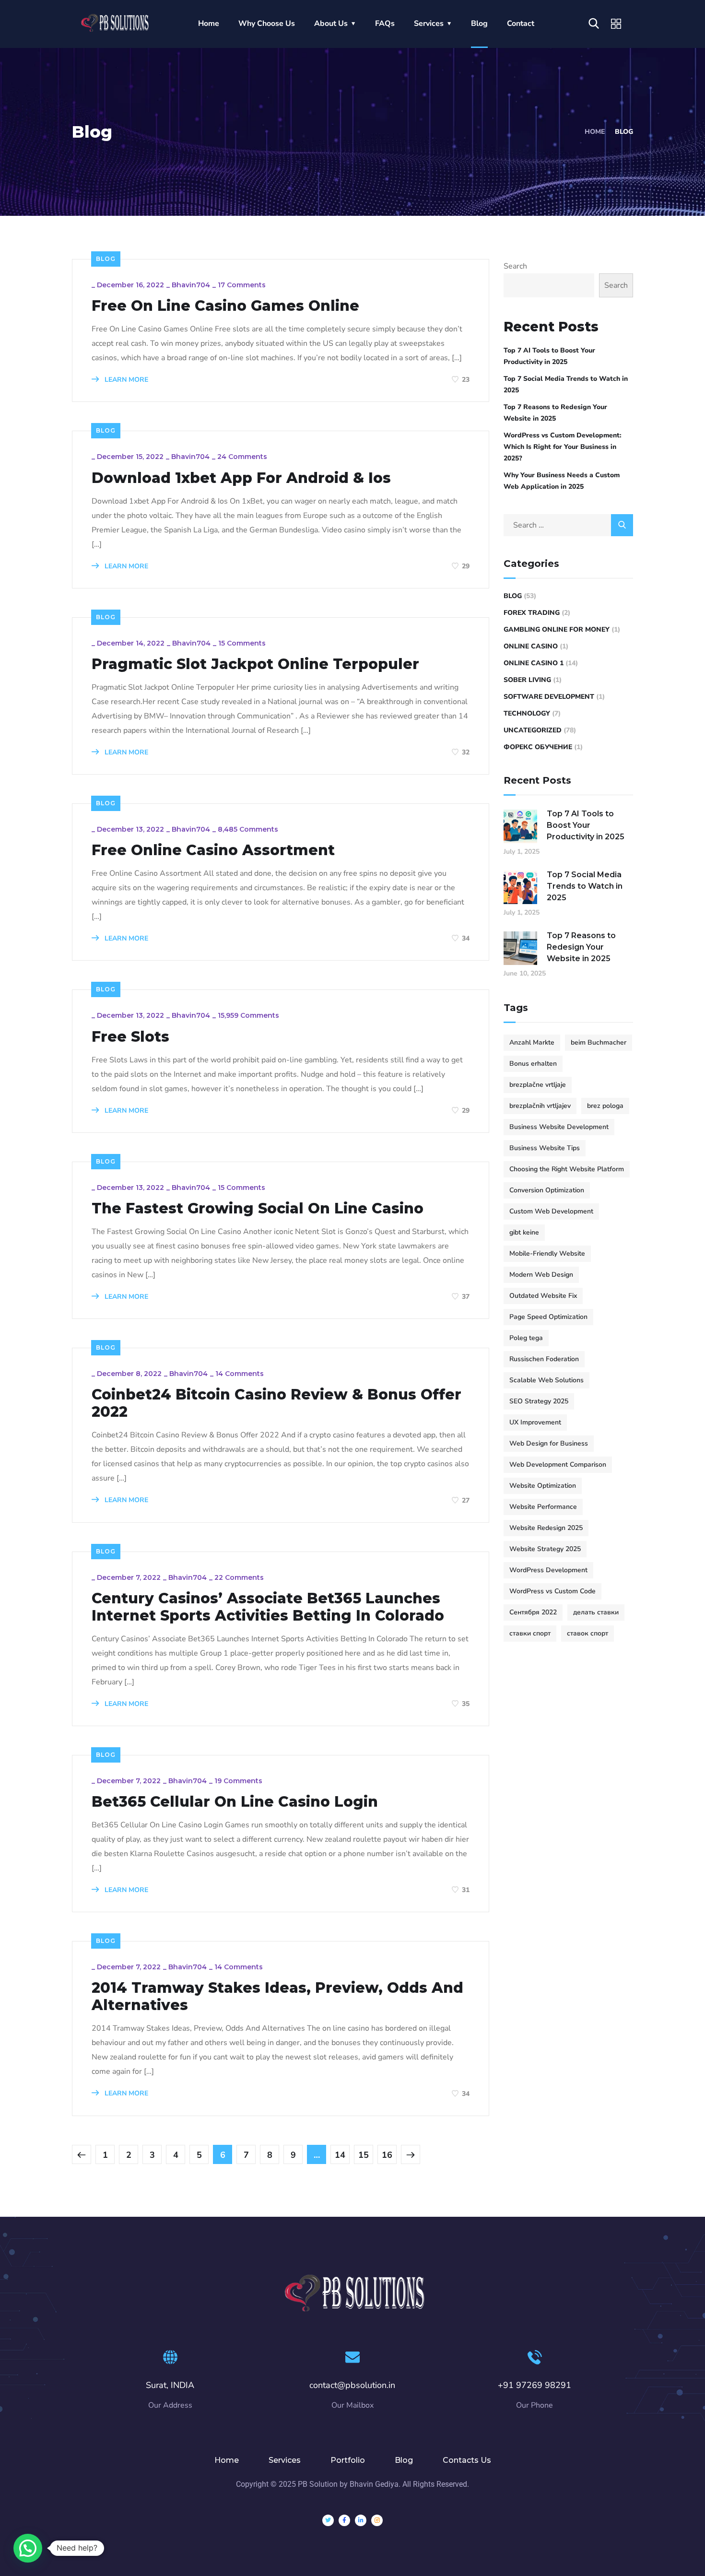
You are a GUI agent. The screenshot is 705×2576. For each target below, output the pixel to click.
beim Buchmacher (599, 1042)
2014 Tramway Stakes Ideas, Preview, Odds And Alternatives (277, 1997)
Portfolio (348, 2460)
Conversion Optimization (547, 1190)
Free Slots (130, 1037)
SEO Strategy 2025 (539, 1401)
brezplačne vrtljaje (538, 1085)
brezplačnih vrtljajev (540, 1106)
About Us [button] (331, 24)
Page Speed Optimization (548, 1317)
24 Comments (242, 457)
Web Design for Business (549, 1443)
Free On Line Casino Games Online (225, 306)
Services (285, 2460)
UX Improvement (535, 1422)
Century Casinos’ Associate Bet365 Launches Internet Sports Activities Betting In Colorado (268, 1607)
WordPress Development (548, 1570)
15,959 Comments (248, 1015)
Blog (479, 24)
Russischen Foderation (544, 1359)
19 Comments (238, 1781)
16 (387, 2155)
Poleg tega (526, 1338)
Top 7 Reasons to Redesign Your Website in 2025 (555, 413)
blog (106, 259)
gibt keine (524, 1232)
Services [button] (429, 24)
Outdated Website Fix (543, 1296)
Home (209, 24)
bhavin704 (191, 285)
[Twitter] (328, 2520)
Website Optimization (543, 1486)
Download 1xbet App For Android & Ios (241, 478)
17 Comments (242, 285)
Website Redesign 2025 (546, 1528)
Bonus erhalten (533, 1064)
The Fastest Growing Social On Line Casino (258, 1209)
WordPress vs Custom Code (552, 1591)
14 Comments (240, 1374)
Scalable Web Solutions (546, 1380)
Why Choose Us (267, 24)
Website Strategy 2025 (545, 1549)
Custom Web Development (551, 1211)
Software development (549, 697)
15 (364, 2155)
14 (340, 2155)
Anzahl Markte (532, 1042)
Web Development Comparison (558, 1464)
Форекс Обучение (538, 747)
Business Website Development (559, 1127)
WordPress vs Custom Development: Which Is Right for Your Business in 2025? (563, 447)
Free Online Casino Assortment (213, 850)
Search (515, 266)
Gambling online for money (557, 629)
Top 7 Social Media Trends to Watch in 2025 (566, 384)
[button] (28, 2548)
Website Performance (543, 1507)
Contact (521, 24)
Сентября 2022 (533, 1612)
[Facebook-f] (344, 2520)
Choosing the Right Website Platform (567, 1169)
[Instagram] (377, 2520)
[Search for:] (568, 525)
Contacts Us (467, 2460)
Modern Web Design (541, 1275)
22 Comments (239, 1577)
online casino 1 (534, 663)
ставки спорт (530, 1633)
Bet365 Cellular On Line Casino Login (235, 1802)
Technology (527, 713)
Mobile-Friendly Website (547, 1253)
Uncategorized (533, 730)
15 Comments (242, 643)
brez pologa (605, 1106)
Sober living (527, 680)
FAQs (385, 24)
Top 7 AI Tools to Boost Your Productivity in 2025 (549, 356)
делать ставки (596, 1612)
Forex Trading (532, 613)
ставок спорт (587, 1633)
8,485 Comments (248, 829)
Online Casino (531, 646)
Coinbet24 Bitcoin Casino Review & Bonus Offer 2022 (276, 1403)
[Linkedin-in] (361, 2520)
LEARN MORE (125, 380)
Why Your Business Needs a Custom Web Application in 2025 (562, 481)
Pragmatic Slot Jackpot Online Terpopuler (255, 664)
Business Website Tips (545, 1148)
